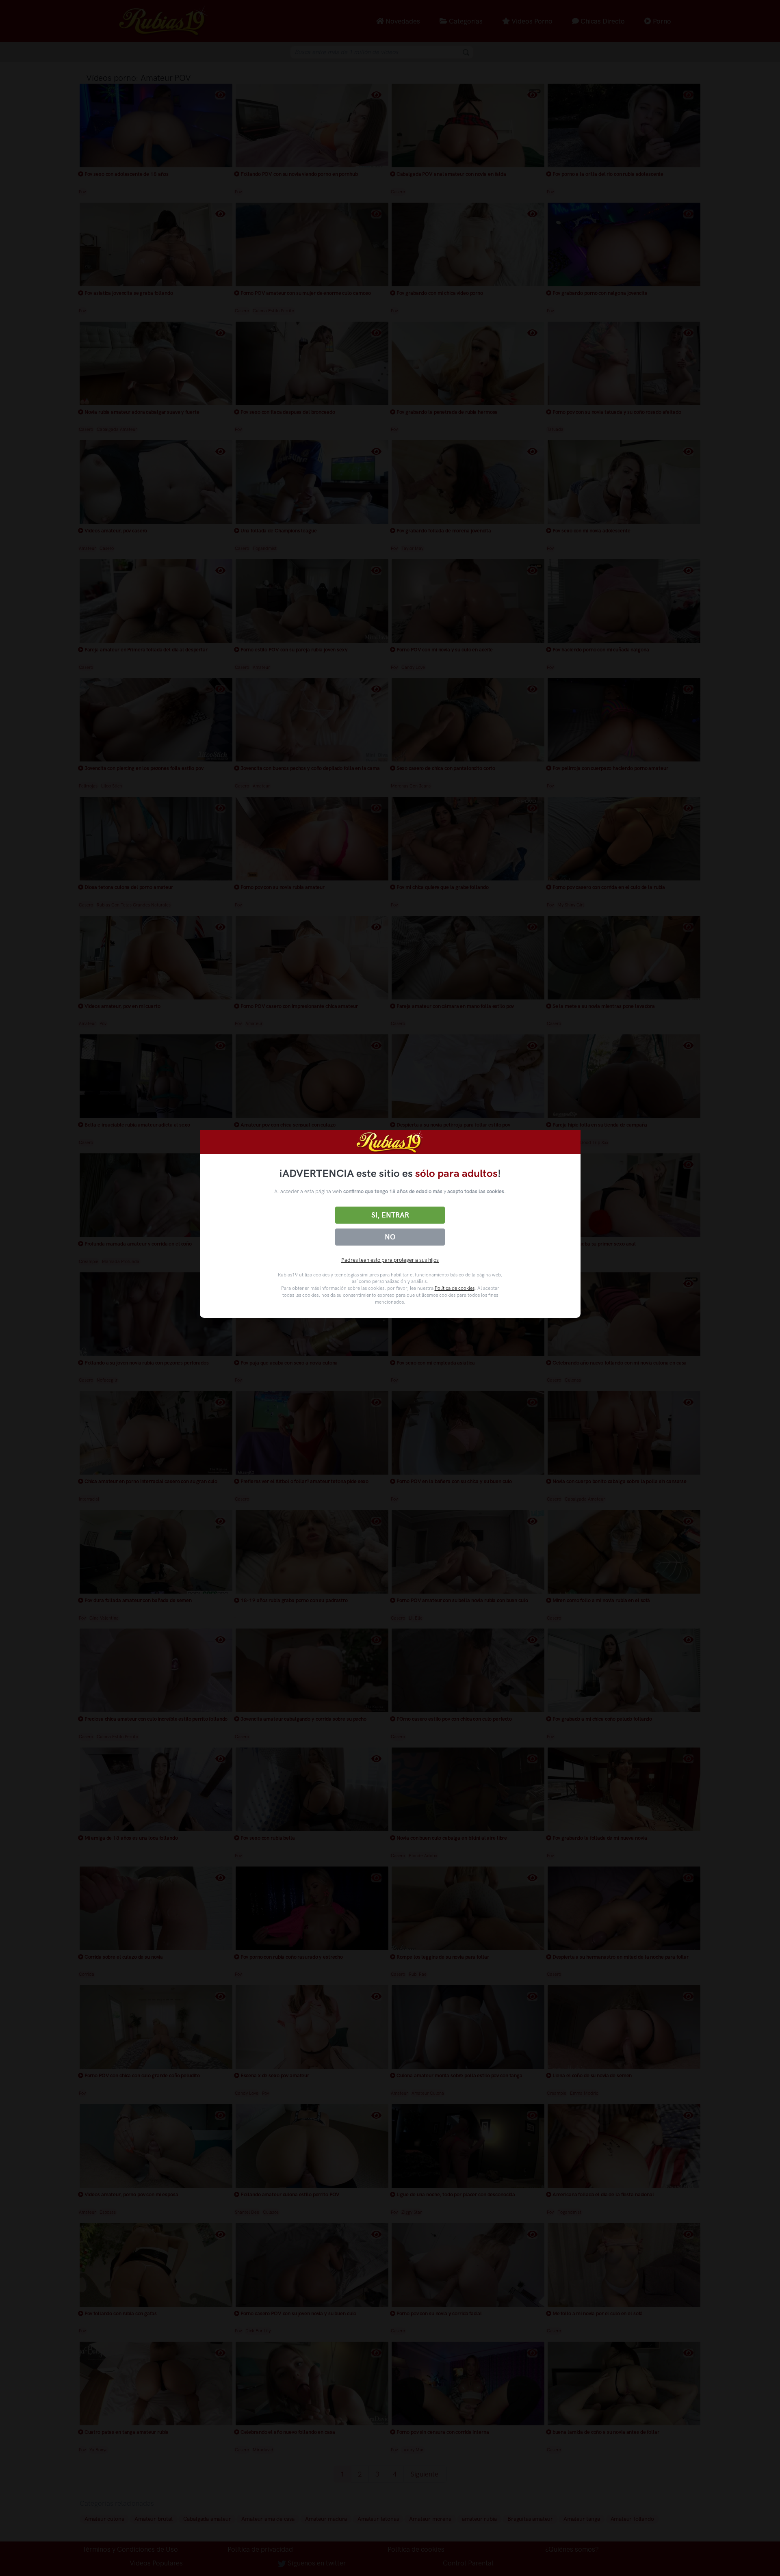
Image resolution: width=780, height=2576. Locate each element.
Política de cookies (455, 1288)
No (390, 1237)
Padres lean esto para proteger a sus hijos (390, 1260)
